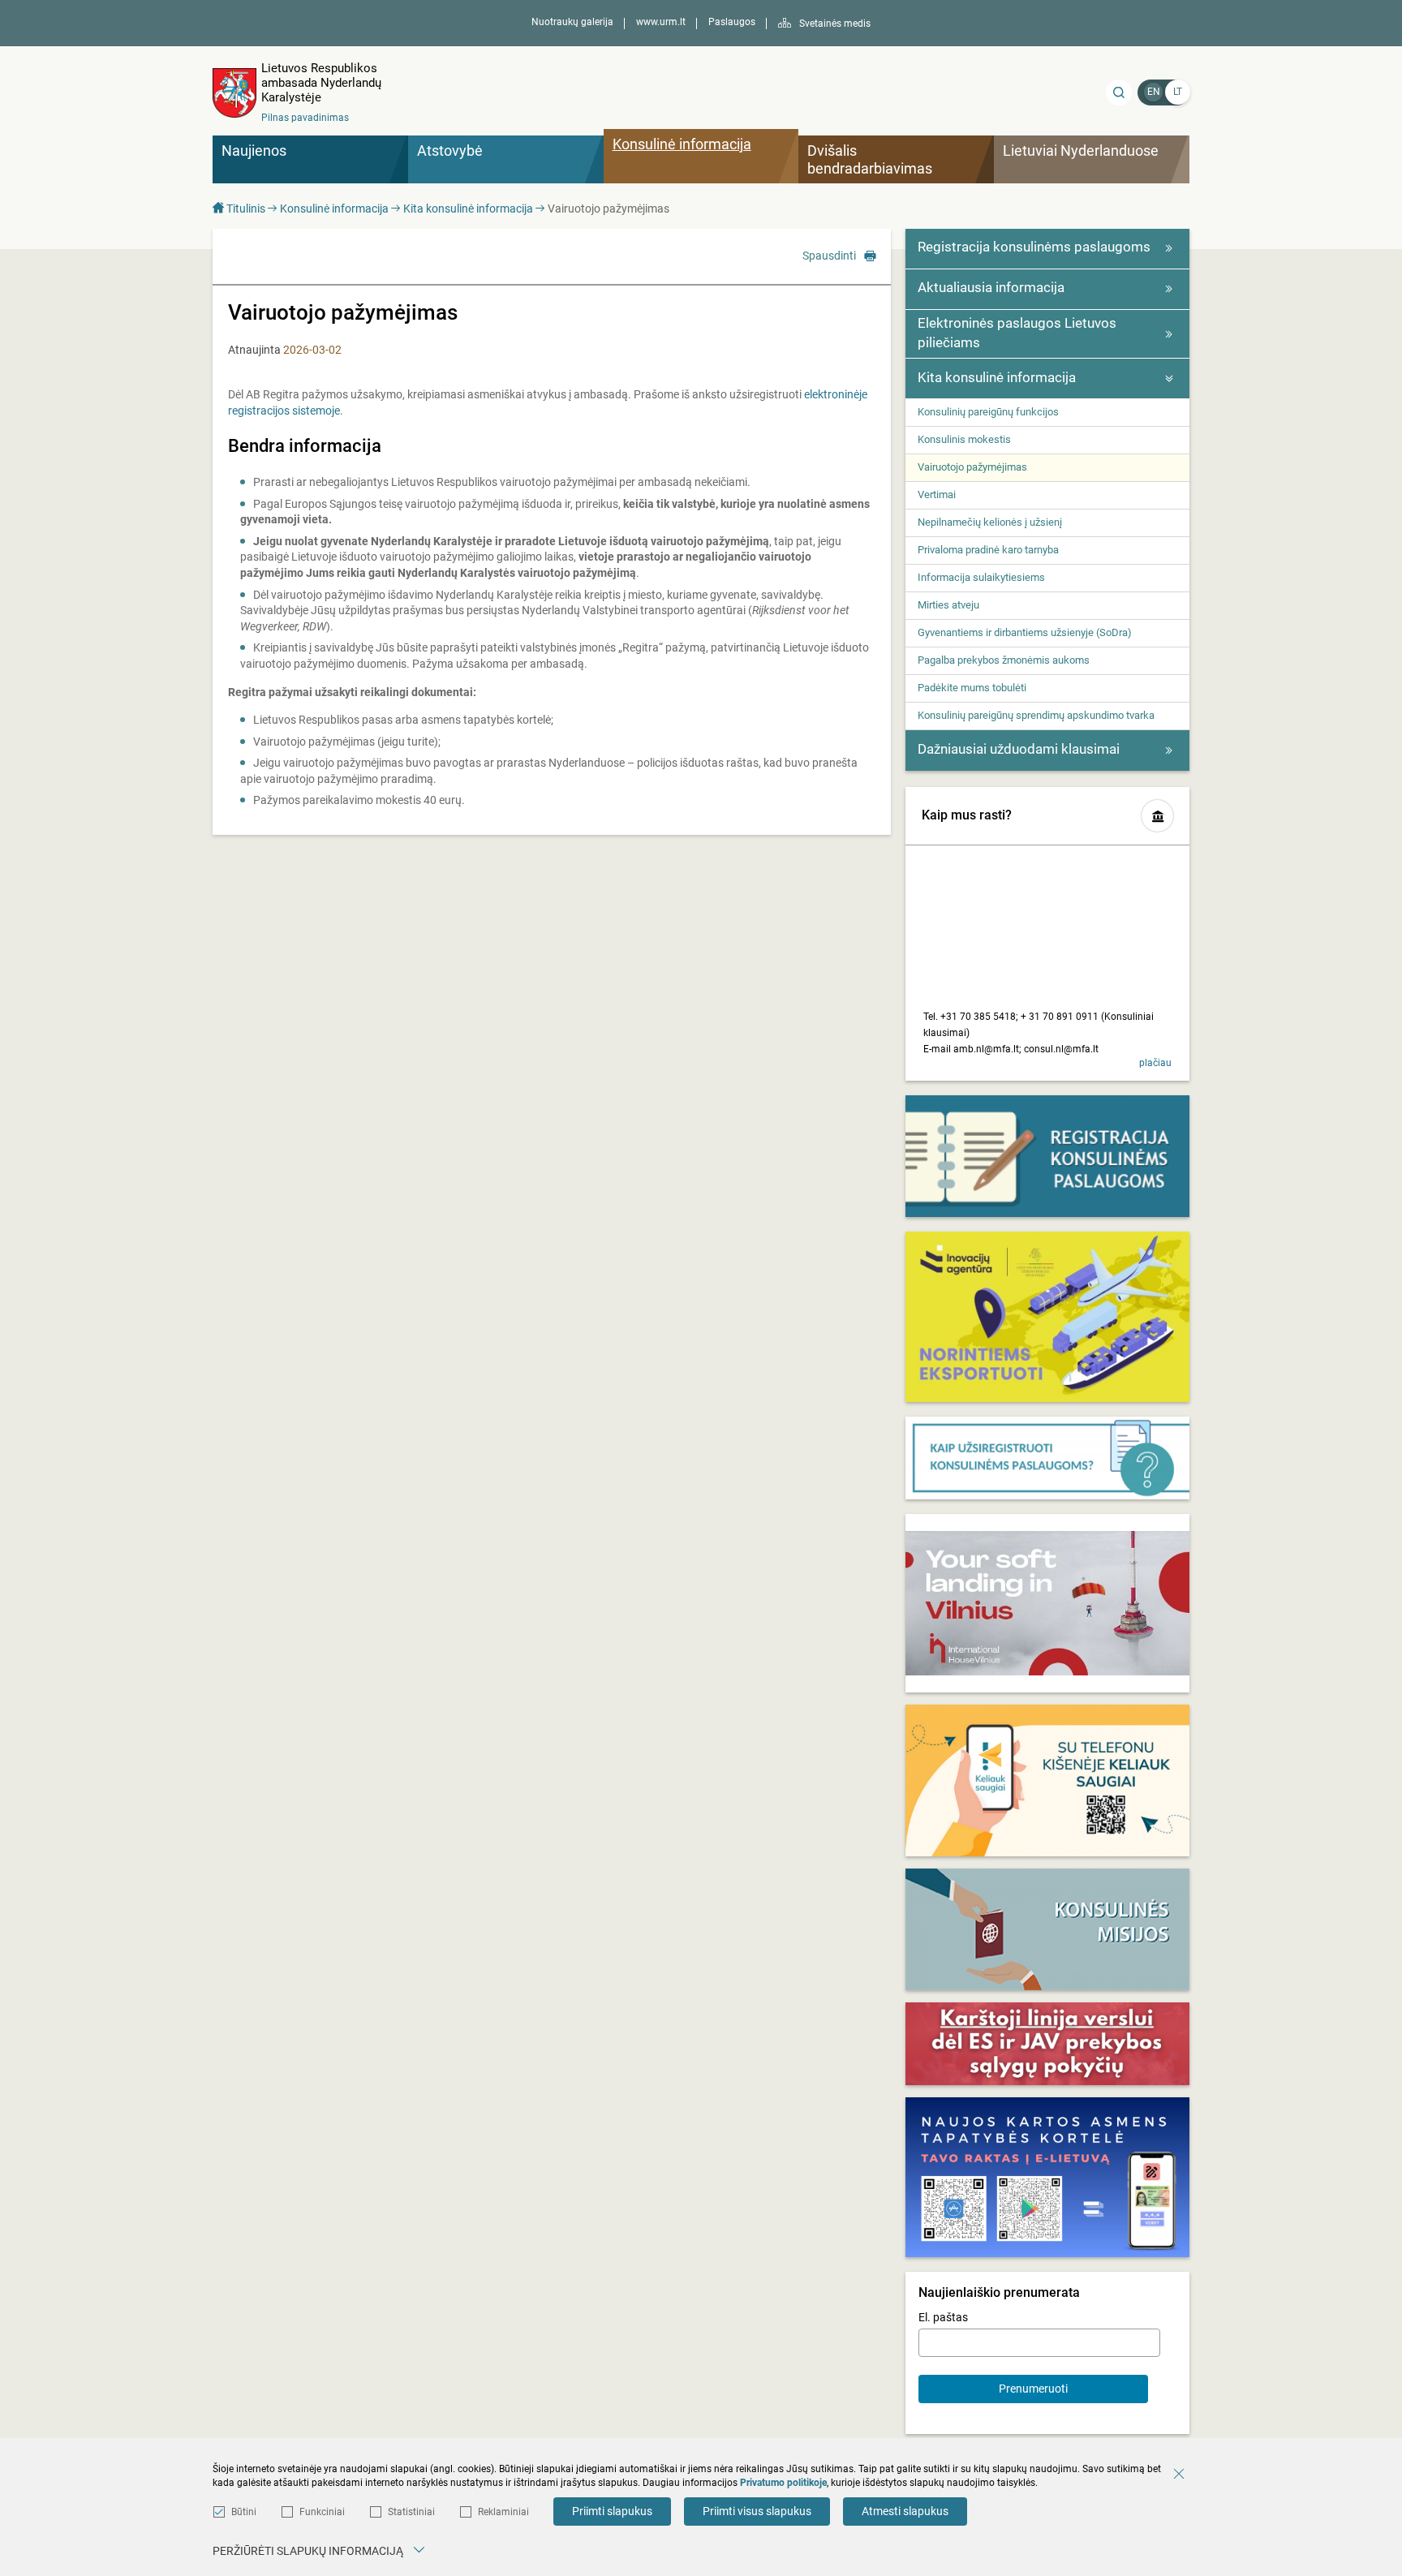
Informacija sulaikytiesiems (981, 577)
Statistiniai (411, 2512)
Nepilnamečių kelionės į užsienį (990, 522)
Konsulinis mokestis (964, 439)
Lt (1178, 92)
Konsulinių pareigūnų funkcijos (988, 412)
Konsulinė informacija (334, 209)
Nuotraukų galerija (572, 22)
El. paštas (943, 2317)
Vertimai (937, 495)
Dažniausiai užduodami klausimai (1019, 749)
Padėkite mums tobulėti (972, 688)
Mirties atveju (948, 605)
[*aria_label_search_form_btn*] (1119, 92)
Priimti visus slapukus (757, 2511)
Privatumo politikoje (783, 2483)
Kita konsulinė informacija (468, 209)
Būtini (244, 2512)
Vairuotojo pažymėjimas (972, 467)
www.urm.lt (661, 22)
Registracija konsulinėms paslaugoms (1034, 247)
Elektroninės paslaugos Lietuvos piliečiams (1017, 333)
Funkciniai (322, 2512)
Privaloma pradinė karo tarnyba (988, 550)
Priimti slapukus (612, 2511)
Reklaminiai (503, 2512)
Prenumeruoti (1033, 2389)
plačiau (1155, 1063)
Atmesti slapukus (905, 2511)
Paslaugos (732, 22)
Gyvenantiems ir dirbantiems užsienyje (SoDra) (1025, 632)
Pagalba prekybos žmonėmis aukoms (1004, 660)
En (1154, 92)
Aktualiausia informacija (991, 287)
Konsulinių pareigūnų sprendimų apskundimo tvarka (1036, 715)
